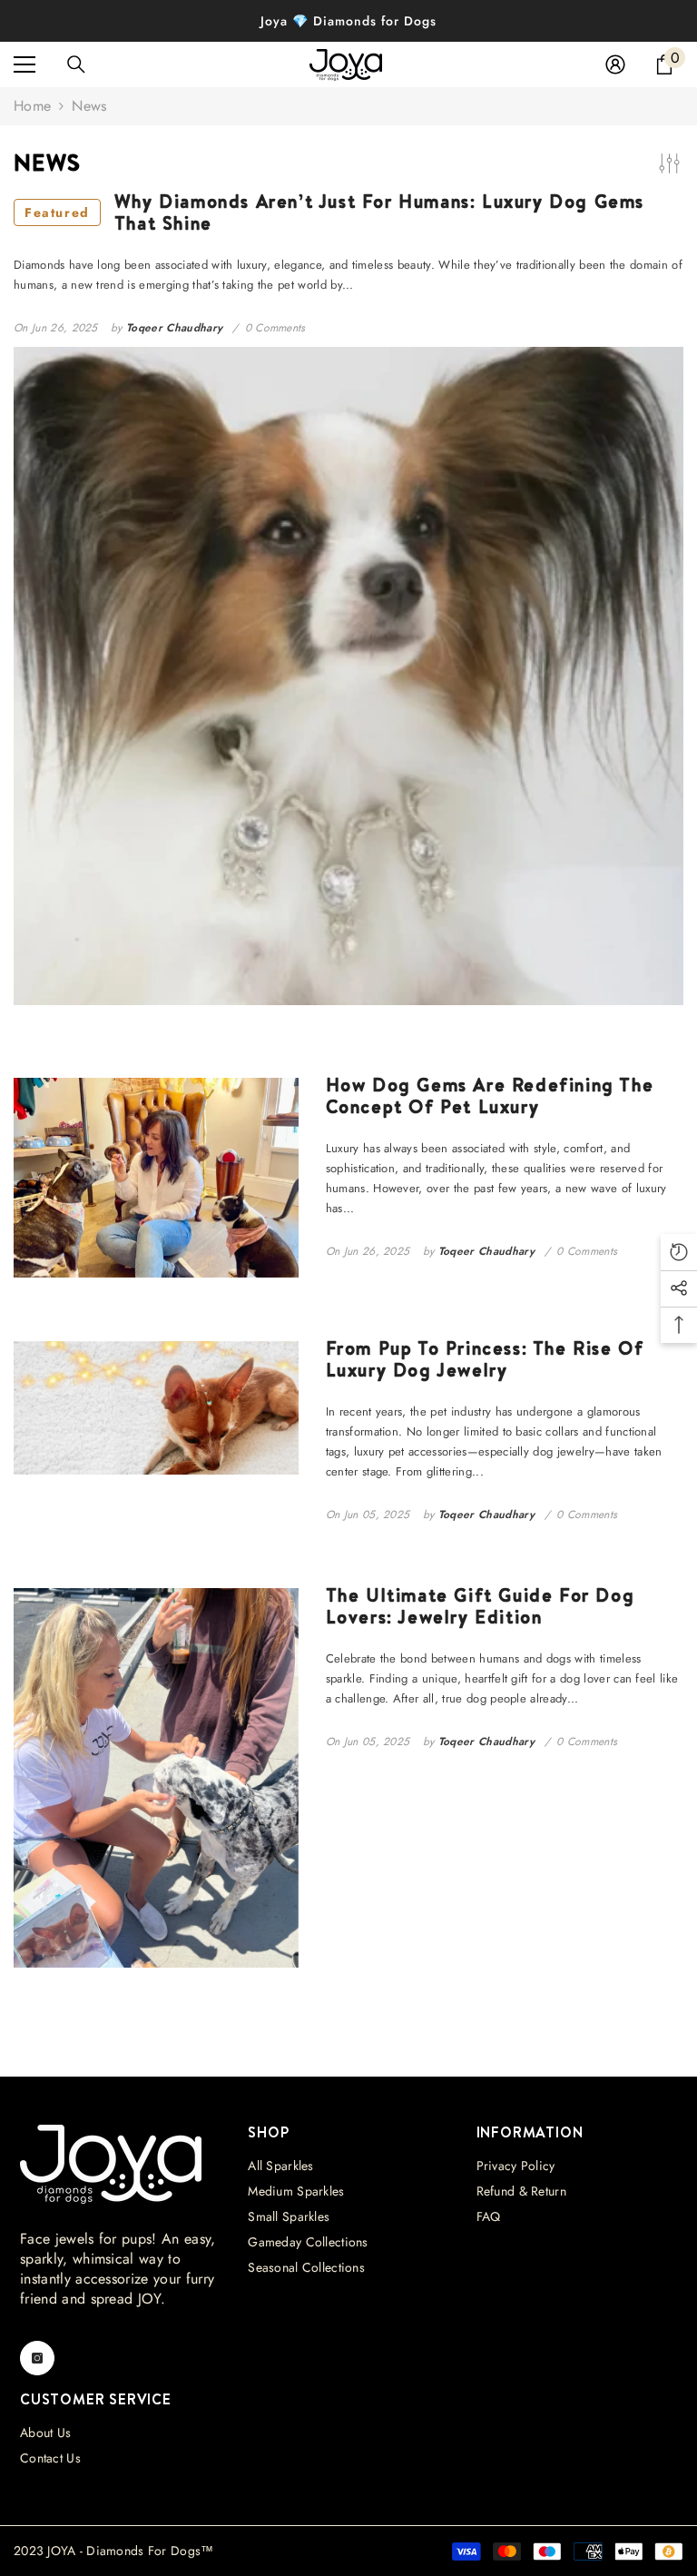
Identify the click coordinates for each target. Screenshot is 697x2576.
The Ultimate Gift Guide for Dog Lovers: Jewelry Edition (481, 1606)
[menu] (25, 64)
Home (32, 106)
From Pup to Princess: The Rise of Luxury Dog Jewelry (485, 1359)
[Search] (76, 64)
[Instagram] (37, 2358)
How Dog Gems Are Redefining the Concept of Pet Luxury (490, 1096)
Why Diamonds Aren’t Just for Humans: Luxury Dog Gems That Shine (334, 212)
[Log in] (615, 64)
